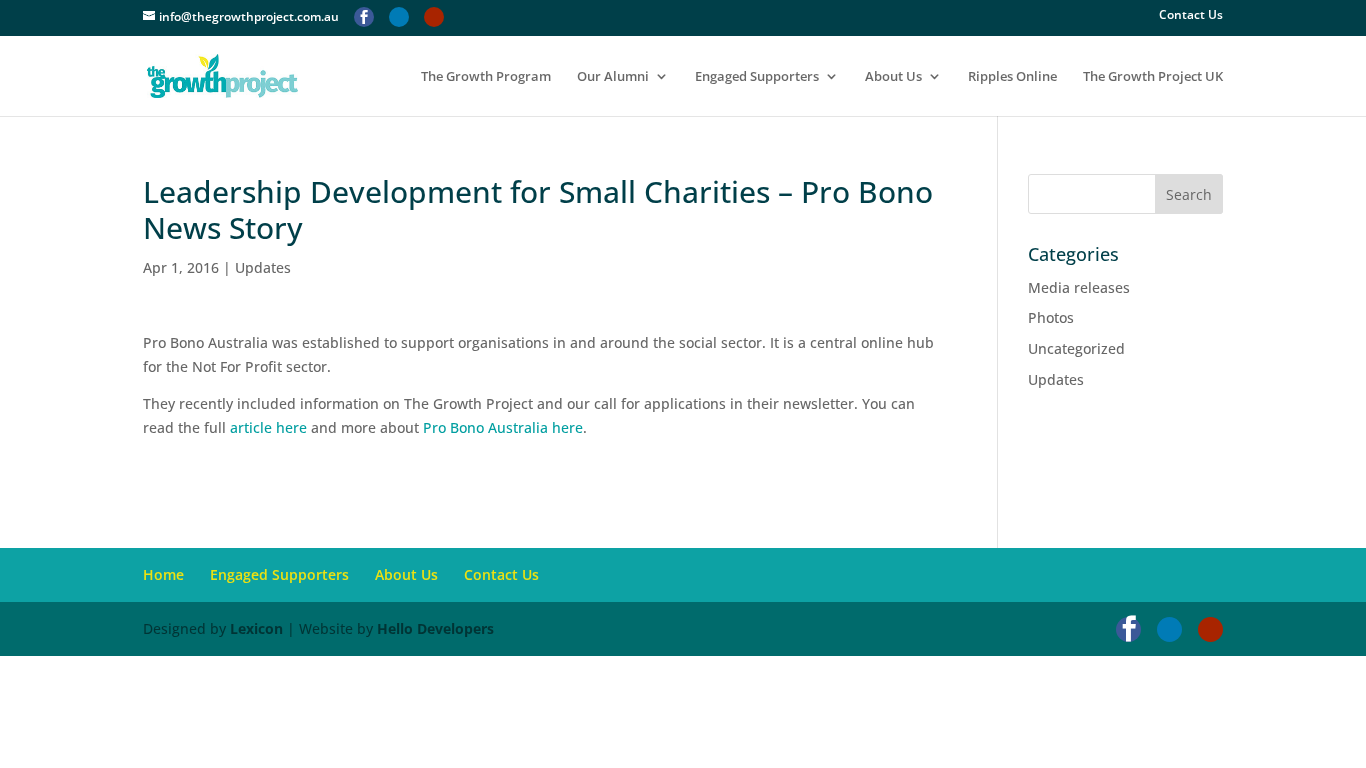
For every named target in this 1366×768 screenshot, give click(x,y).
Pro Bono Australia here (503, 427)
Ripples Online (1012, 77)
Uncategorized (1076, 348)
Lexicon (256, 628)
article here (268, 427)
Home (163, 574)
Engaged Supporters (757, 77)
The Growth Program (486, 77)
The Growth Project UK (1153, 77)
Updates (263, 267)
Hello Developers (435, 628)
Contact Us (1191, 16)
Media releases (1079, 287)
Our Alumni (613, 77)
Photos (1051, 317)
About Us (893, 77)
